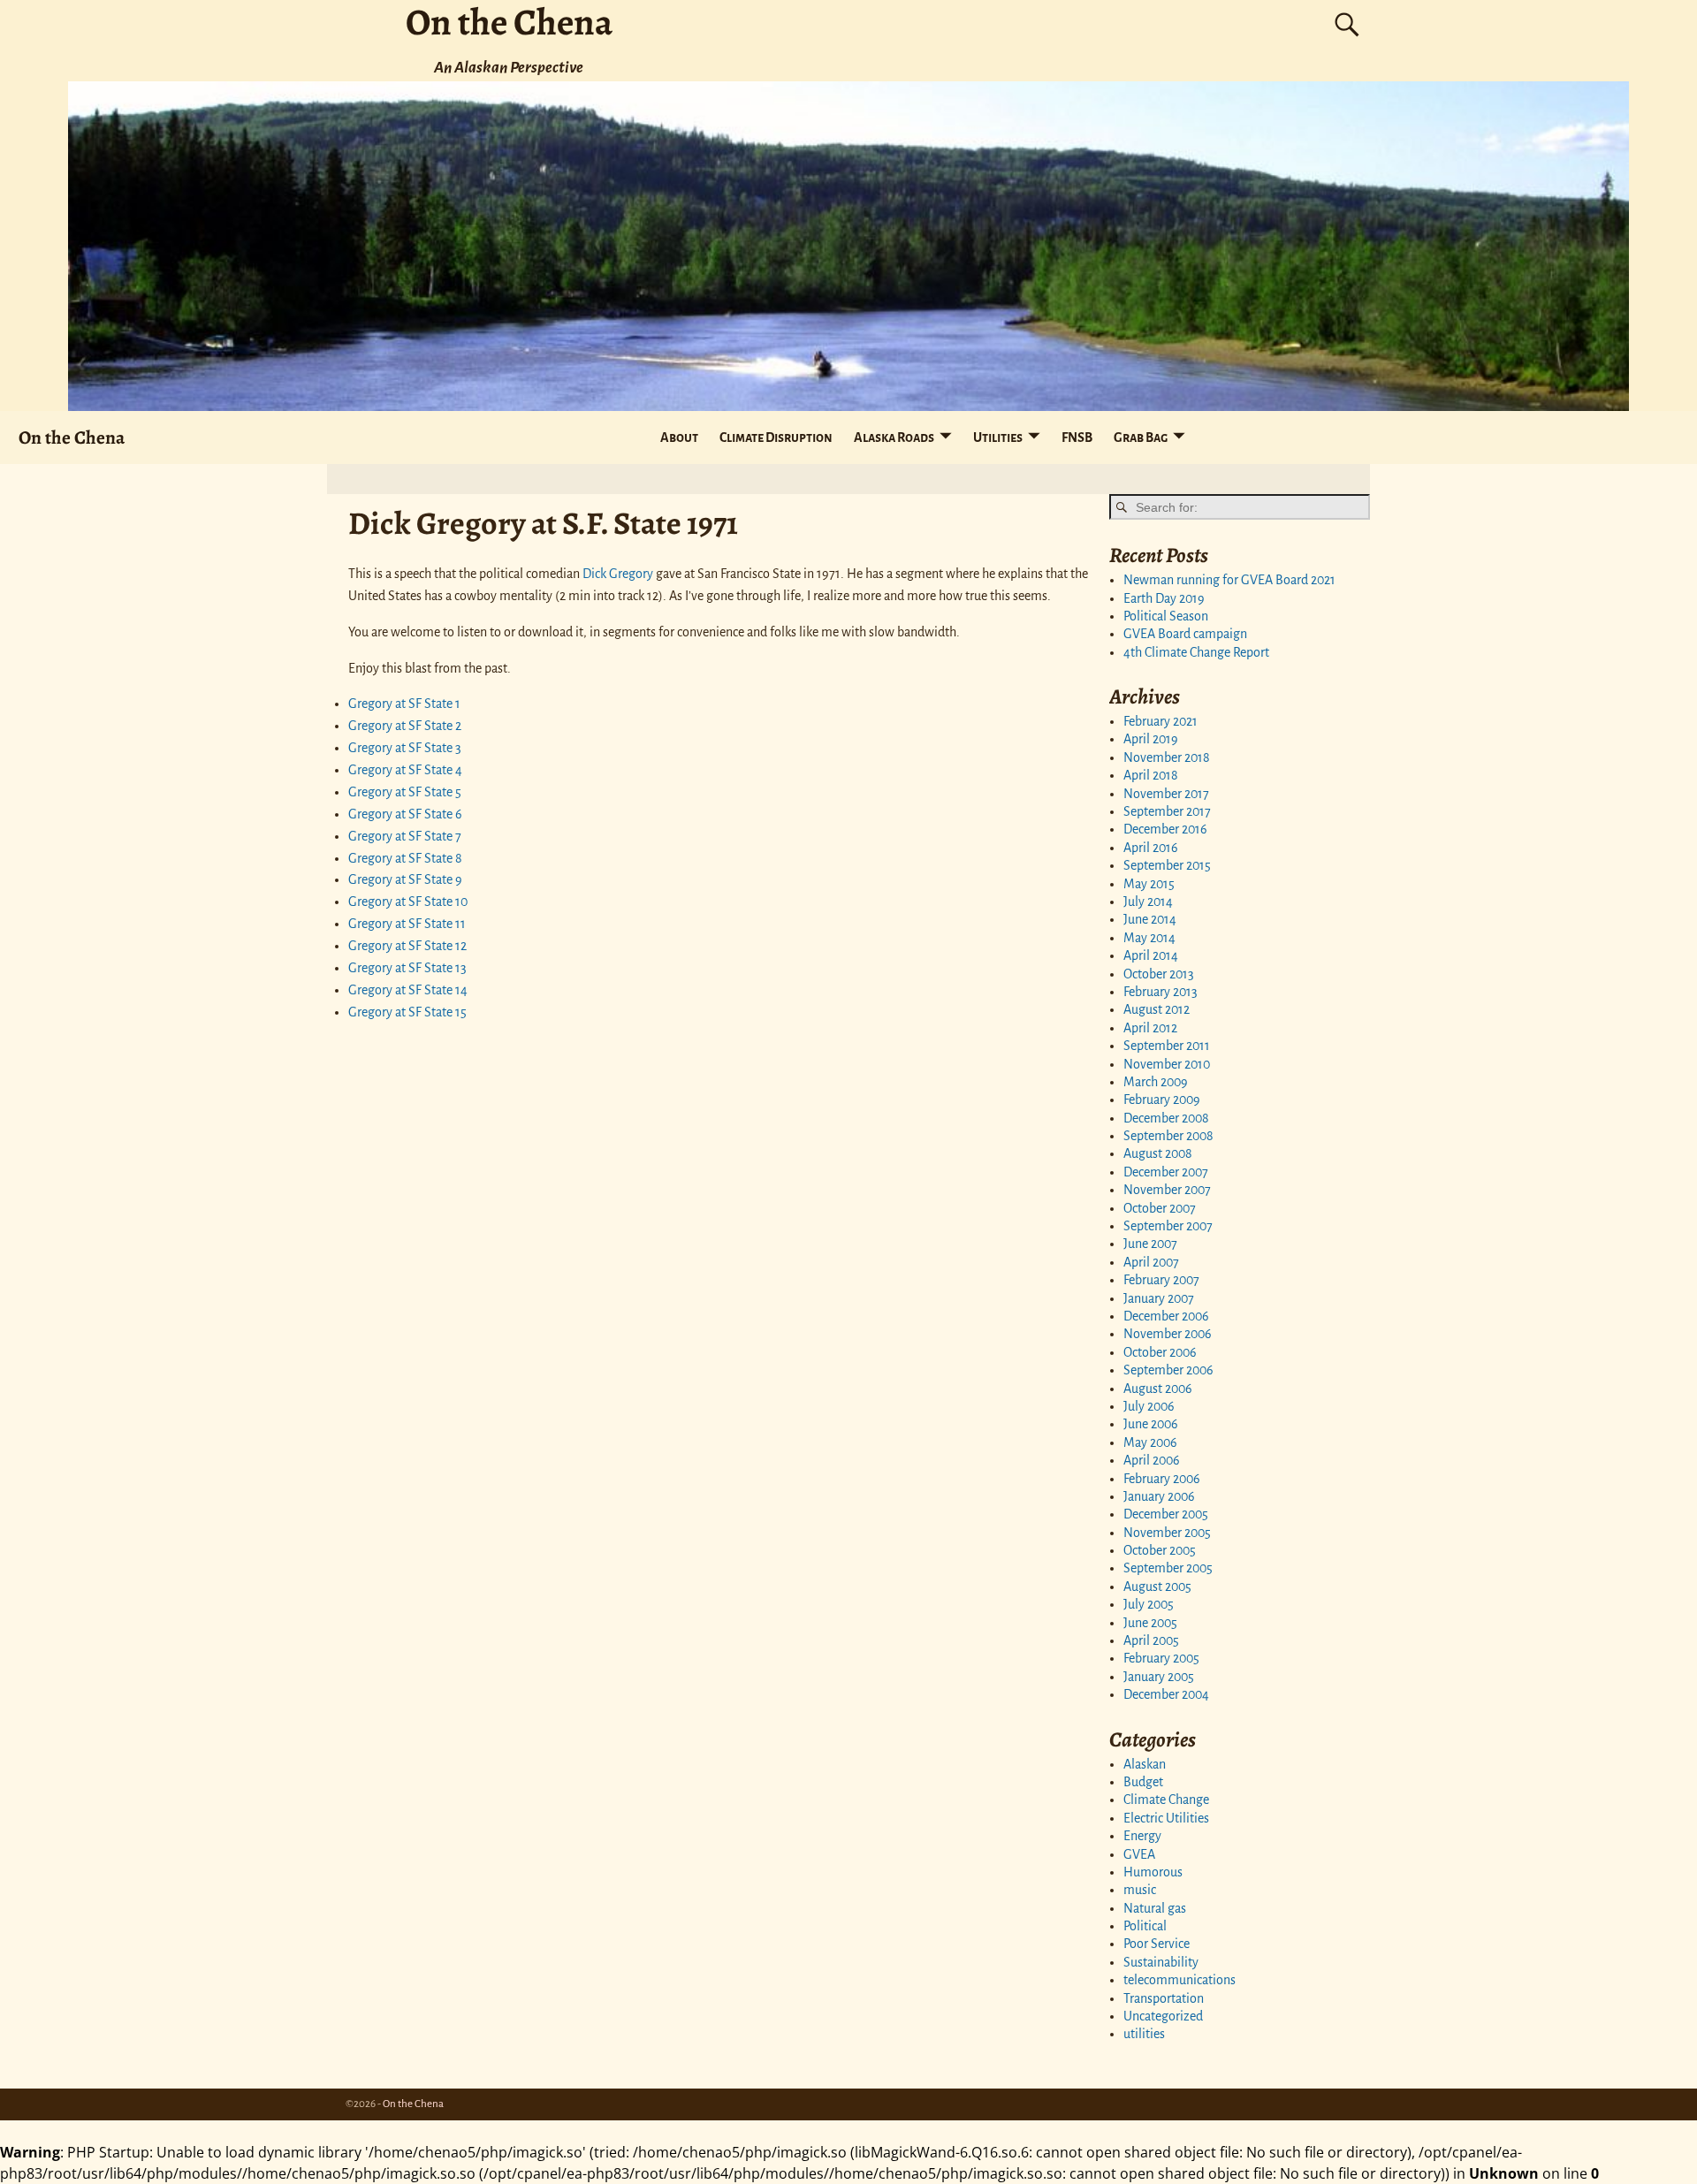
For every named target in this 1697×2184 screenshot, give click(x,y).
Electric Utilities (1166, 1818)
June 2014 (1150, 919)
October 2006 (1160, 1352)
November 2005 (1167, 1533)
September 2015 (1167, 865)
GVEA (1139, 1854)
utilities (1144, 2034)
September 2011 (1167, 1046)
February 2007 (1161, 1280)
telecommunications (1180, 1980)
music (1140, 1890)
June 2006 (1151, 1424)
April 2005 (1151, 1640)
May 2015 (1149, 884)
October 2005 (1160, 1550)
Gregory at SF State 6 (405, 814)
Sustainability (1161, 1962)
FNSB (1077, 438)
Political (1145, 1926)
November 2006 (1168, 1334)
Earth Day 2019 (1164, 598)
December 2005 (1166, 1514)
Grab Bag (1141, 438)
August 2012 (1157, 1009)
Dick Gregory (618, 574)
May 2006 (1150, 1442)
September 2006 (1168, 1370)
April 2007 (1151, 1262)
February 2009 (1162, 1100)
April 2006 (1152, 1460)
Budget (1143, 1782)
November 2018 (1167, 757)
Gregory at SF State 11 (407, 924)
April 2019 (1151, 739)
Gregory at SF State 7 (405, 836)
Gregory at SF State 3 (405, 748)
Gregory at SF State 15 (407, 1012)
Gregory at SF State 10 (408, 902)
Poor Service (1157, 1944)
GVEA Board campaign (1185, 634)
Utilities (998, 438)
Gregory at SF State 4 (405, 770)
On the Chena (72, 437)
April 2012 (1150, 1028)
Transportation (1164, 1998)
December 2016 (1165, 829)
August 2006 (1158, 1389)
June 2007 (1150, 1244)
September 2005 (1168, 1568)
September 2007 (1168, 1226)
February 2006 (1162, 1479)
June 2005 (1150, 1623)
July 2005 (1149, 1604)
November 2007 (1167, 1190)
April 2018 (1151, 775)
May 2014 (1149, 938)
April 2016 (1151, 848)
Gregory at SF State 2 (405, 726)
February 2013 (1161, 992)
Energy (1142, 1836)
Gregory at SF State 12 (407, 946)
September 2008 (1168, 1136)
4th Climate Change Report (1196, 652)
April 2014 (1151, 955)
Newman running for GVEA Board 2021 (1229, 580)
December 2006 (1166, 1316)
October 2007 (1160, 1208)
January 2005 (1159, 1677)
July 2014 (1148, 902)
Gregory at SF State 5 (405, 792)
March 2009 (1156, 1082)
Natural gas (1155, 1908)
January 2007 (1159, 1298)
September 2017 (1167, 811)
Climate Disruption (776, 438)
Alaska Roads (894, 438)
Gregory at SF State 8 (405, 858)
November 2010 (1167, 1064)
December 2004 (1166, 1694)
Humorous (1153, 1872)
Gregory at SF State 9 (405, 879)
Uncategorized (1163, 2016)
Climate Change (1166, 1800)
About (679, 438)
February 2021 (1161, 721)
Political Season (1166, 616)
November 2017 (1166, 794)
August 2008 (1158, 1153)
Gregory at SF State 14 (408, 990)
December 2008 (1166, 1118)
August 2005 (1157, 1587)
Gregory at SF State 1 (404, 704)
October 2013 (1159, 974)
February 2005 (1161, 1658)
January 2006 (1159, 1496)
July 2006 (1149, 1406)
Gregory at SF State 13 (407, 968)
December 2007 (1166, 1172)
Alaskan (1145, 1764)
